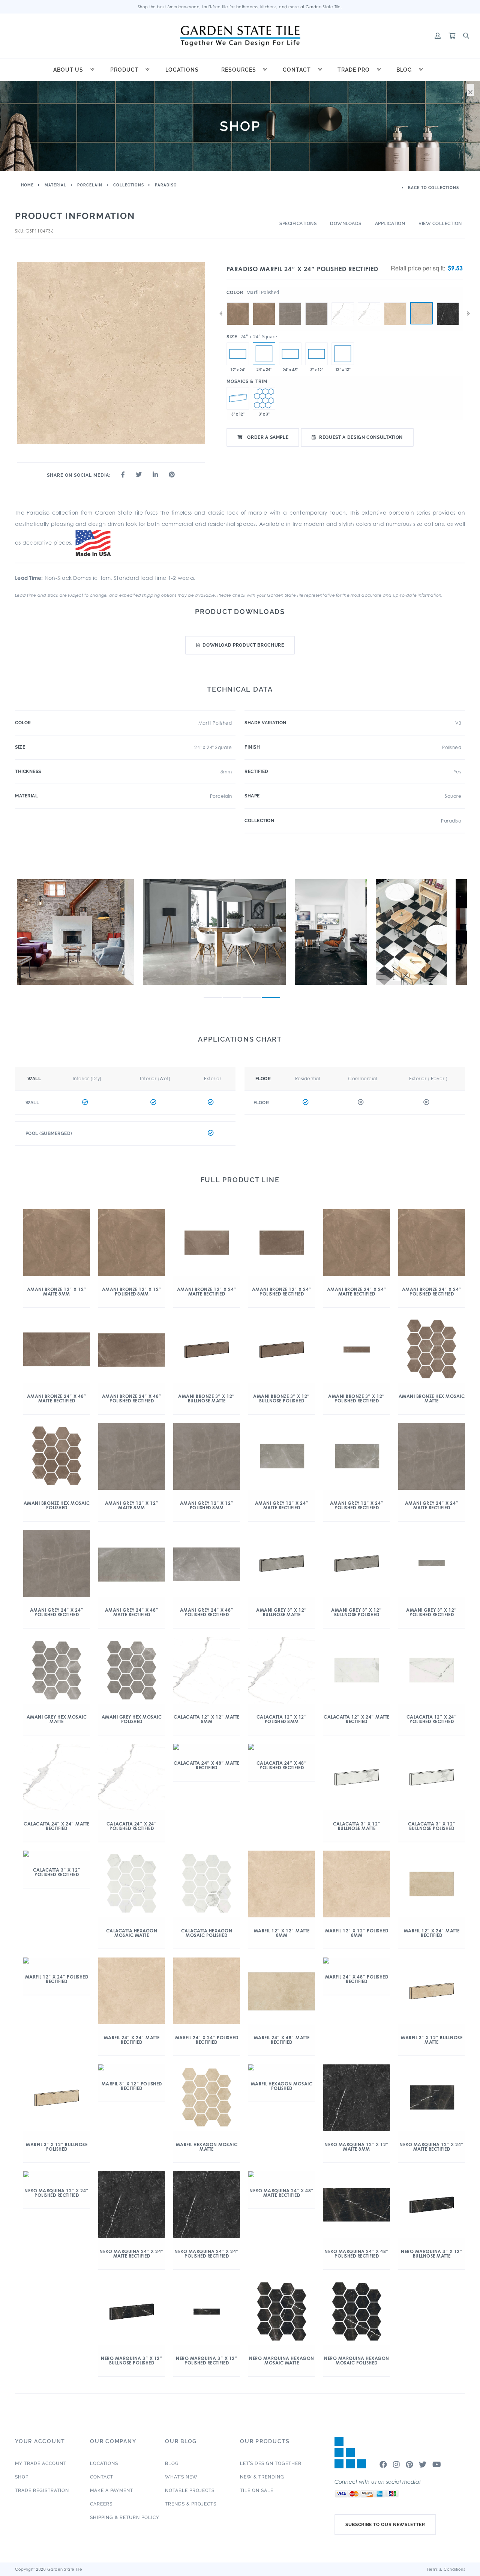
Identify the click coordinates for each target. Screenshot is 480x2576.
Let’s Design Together (271, 2463)
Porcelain (90, 185)
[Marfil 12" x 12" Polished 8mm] (343, 354)
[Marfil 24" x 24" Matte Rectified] (395, 302)
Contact (297, 70)
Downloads (346, 224)
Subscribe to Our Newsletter (385, 2525)
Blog (404, 70)
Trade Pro (354, 70)
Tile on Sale (257, 2490)
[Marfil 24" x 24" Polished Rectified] (421, 313)
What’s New (181, 2477)
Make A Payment (112, 2490)
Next (468, 314)
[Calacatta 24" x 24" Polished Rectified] (369, 302)
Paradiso (166, 185)
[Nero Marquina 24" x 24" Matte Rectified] (448, 302)
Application (390, 224)
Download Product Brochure (243, 645)
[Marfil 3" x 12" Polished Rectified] (316, 354)
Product (124, 70)
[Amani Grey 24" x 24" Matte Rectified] (290, 302)
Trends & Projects (191, 2504)
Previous (221, 314)
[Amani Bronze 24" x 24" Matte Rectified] (238, 302)
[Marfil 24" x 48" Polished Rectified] (290, 354)
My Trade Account (41, 2463)
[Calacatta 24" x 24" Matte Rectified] (343, 302)
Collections (129, 185)
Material (55, 185)
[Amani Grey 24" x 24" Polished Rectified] (316, 302)
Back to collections (433, 188)
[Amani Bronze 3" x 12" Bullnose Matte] (238, 398)
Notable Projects (190, 2490)
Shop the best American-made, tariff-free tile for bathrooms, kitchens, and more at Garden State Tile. (240, 7)
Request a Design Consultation (361, 437)
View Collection (440, 224)
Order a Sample (267, 437)
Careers (101, 2504)
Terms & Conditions (446, 2569)
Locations (182, 70)
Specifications (298, 224)
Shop (22, 2477)
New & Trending (262, 2477)
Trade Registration (42, 2490)
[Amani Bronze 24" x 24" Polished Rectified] (264, 302)
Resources (239, 70)
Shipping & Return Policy (125, 2517)
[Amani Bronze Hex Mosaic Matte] (264, 398)
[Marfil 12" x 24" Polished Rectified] (238, 354)
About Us (68, 70)
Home (27, 185)
